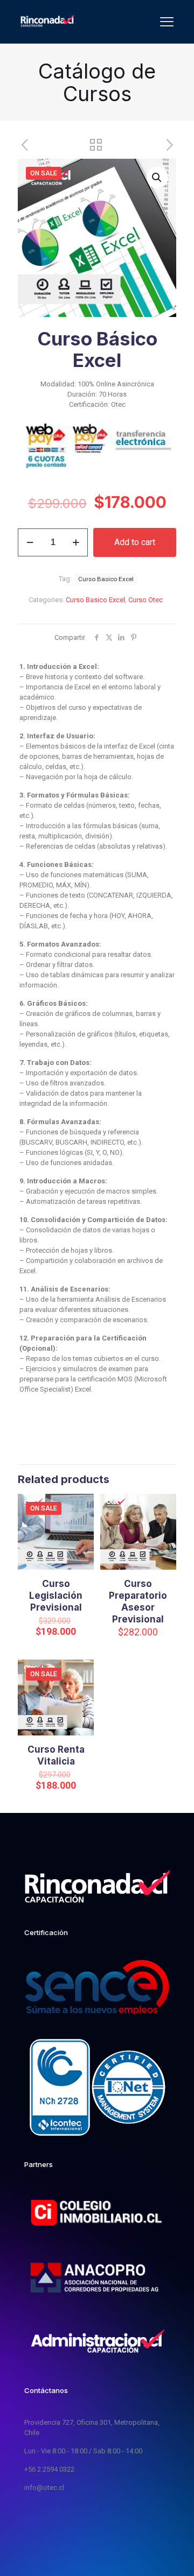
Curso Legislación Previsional (56, 1596)
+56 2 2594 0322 (49, 2469)
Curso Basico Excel (95, 600)
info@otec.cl (44, 2487)
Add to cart (135, 542)
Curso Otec (145, 600)
